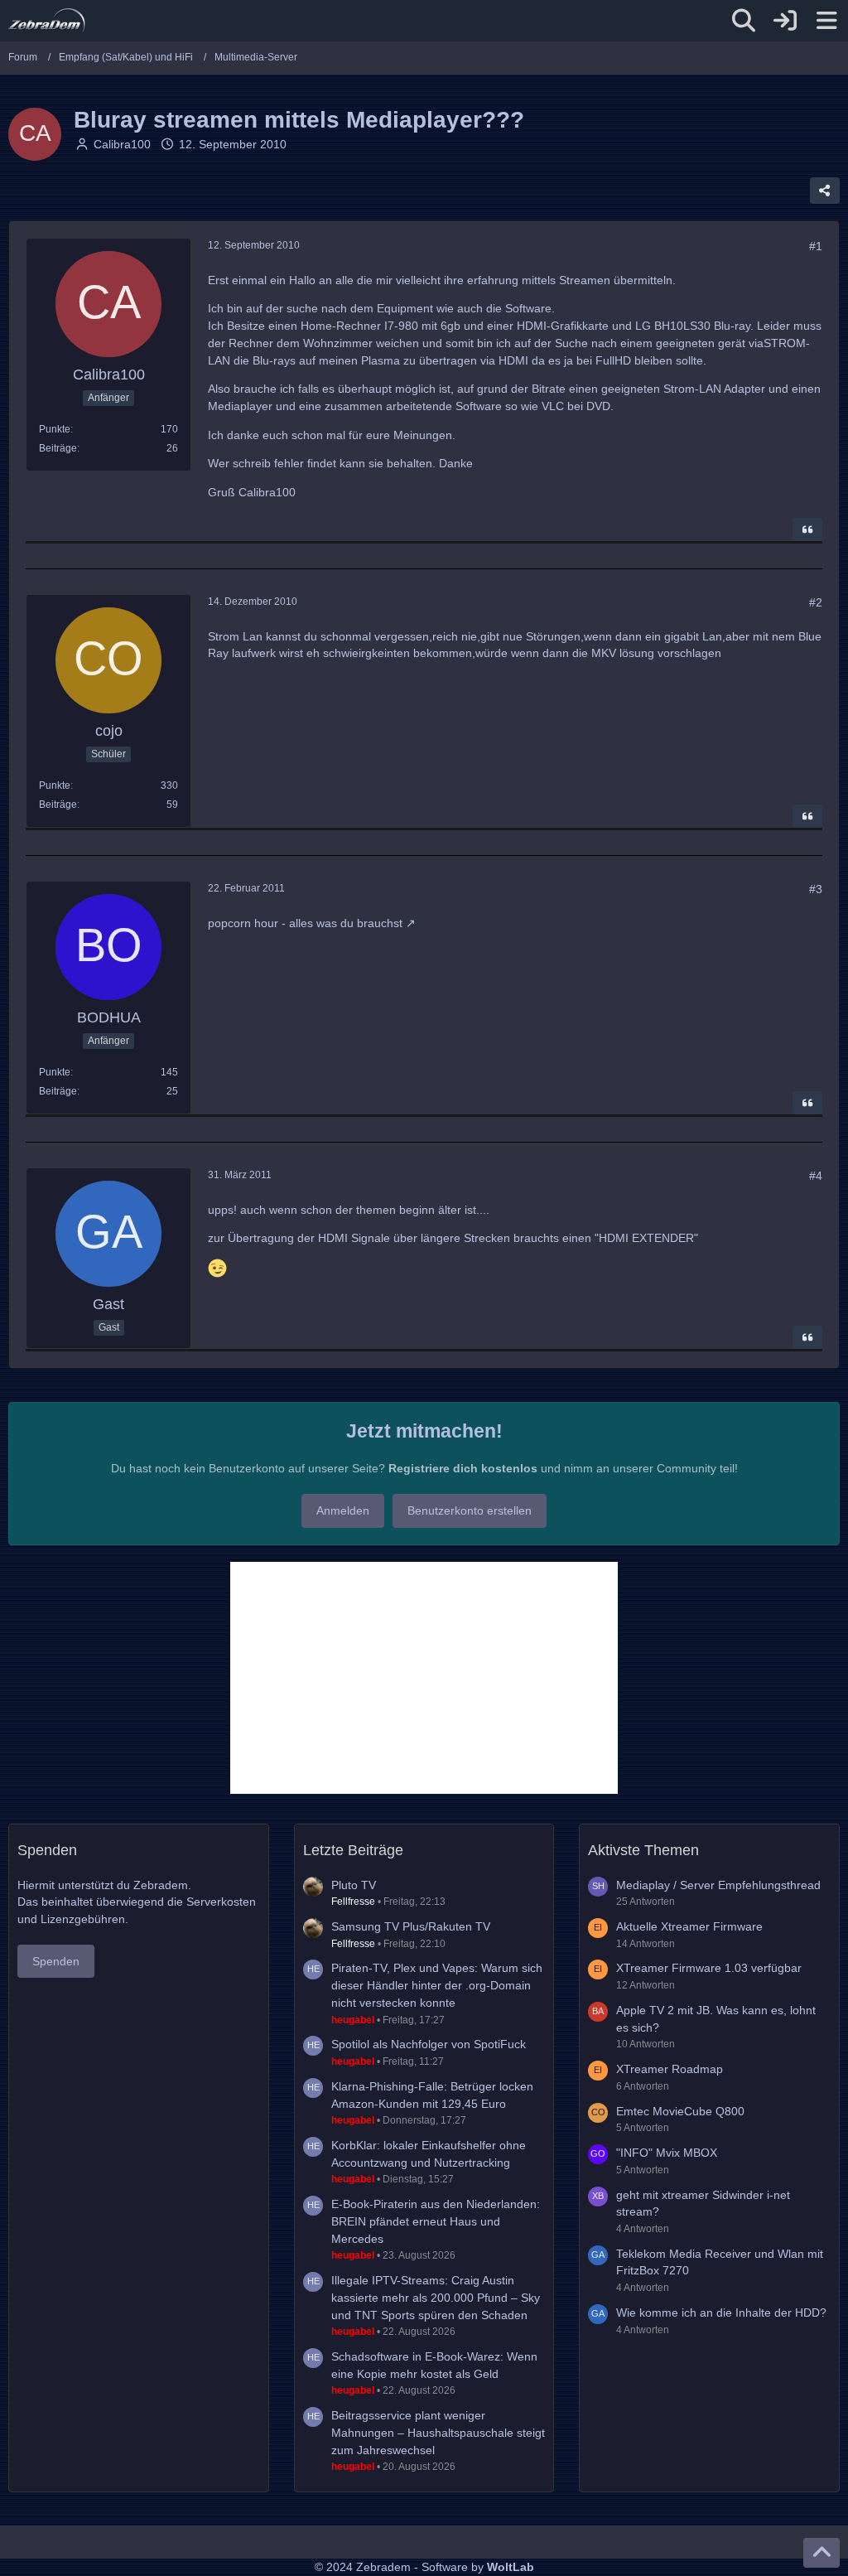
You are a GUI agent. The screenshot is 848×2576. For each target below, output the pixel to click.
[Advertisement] (424, 1678)
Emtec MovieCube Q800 (680, 2111)
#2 (816, 602)
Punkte (55, 429)
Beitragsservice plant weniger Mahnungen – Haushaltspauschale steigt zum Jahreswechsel (438, 2432)
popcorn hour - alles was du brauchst (305, 923)
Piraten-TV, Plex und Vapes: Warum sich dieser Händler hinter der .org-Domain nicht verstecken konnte (437, 1985)
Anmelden (343, 1510)
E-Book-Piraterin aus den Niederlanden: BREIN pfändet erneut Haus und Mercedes (436, 2221)
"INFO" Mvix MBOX (667, 2153)
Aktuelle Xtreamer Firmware (689, 1926)
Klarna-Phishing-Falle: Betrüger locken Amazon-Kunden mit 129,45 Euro (432, 2095)
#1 (816, 246)
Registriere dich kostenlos (463, 1468)
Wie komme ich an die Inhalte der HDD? (721, 2313)
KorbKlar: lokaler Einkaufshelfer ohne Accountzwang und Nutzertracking (429, 2154)
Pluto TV (354, 1885)
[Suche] (744, 21)
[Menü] (826, 21)
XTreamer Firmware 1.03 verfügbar (709, 1968)
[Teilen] (825, 191)
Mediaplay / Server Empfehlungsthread (718, 1885)
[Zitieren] (807, 529)
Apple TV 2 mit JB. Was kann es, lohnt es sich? (716, 2019)
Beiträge (58, 448)
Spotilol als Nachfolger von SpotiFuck (429, 2044)
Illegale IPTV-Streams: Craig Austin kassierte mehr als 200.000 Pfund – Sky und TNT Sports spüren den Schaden (436, 2297)
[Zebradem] (47, 21)
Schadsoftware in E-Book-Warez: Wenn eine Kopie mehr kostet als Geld (434, 2365)
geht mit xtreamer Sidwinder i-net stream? (703, 2204)
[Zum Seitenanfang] (821, 2553)
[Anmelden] (785, 21)
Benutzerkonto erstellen (470, 1510)
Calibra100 (122, 144)
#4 (816, 1176)
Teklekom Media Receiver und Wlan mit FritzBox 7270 (720, 2262)
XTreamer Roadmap (670, 2069)
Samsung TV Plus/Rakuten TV (411, 1926)
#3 (816, 889)
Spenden (56, 1961)
